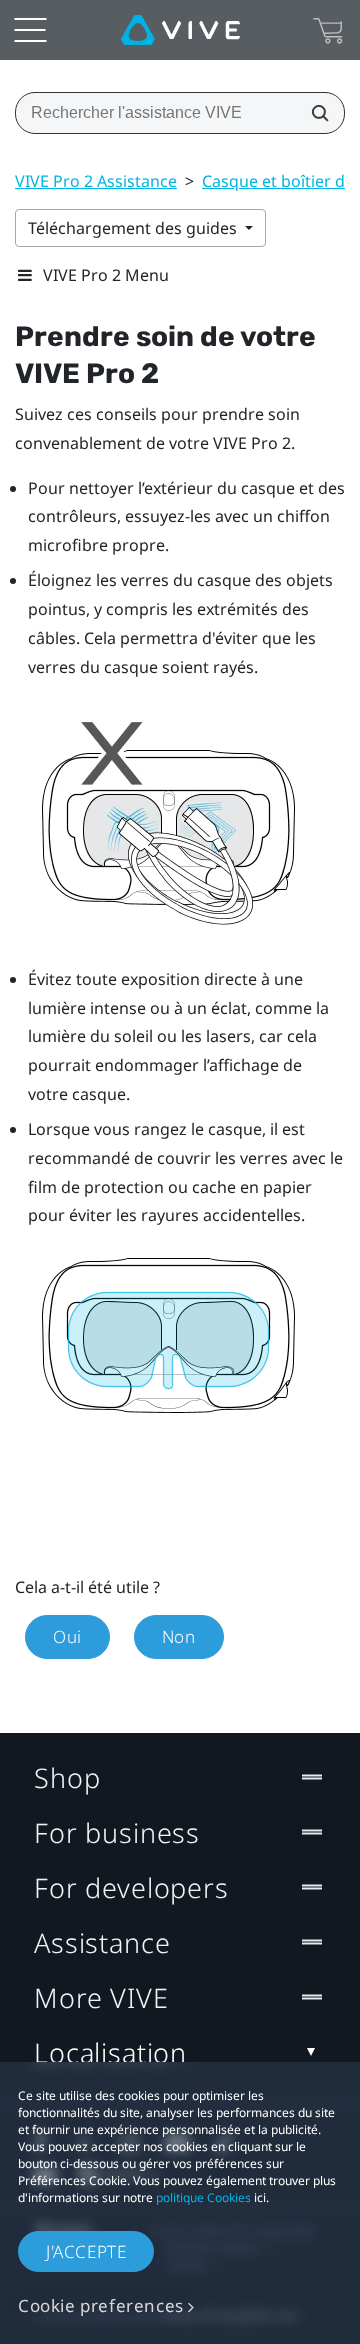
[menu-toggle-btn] (30, 30)
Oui (67, 1636)
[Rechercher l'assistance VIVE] (314, 113)
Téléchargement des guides (134, 228)
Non (179, 1636)
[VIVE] (180, 30)
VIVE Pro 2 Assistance (96, 181)
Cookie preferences (101, 2305)
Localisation (110, 2052)
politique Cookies (203, 2197)
